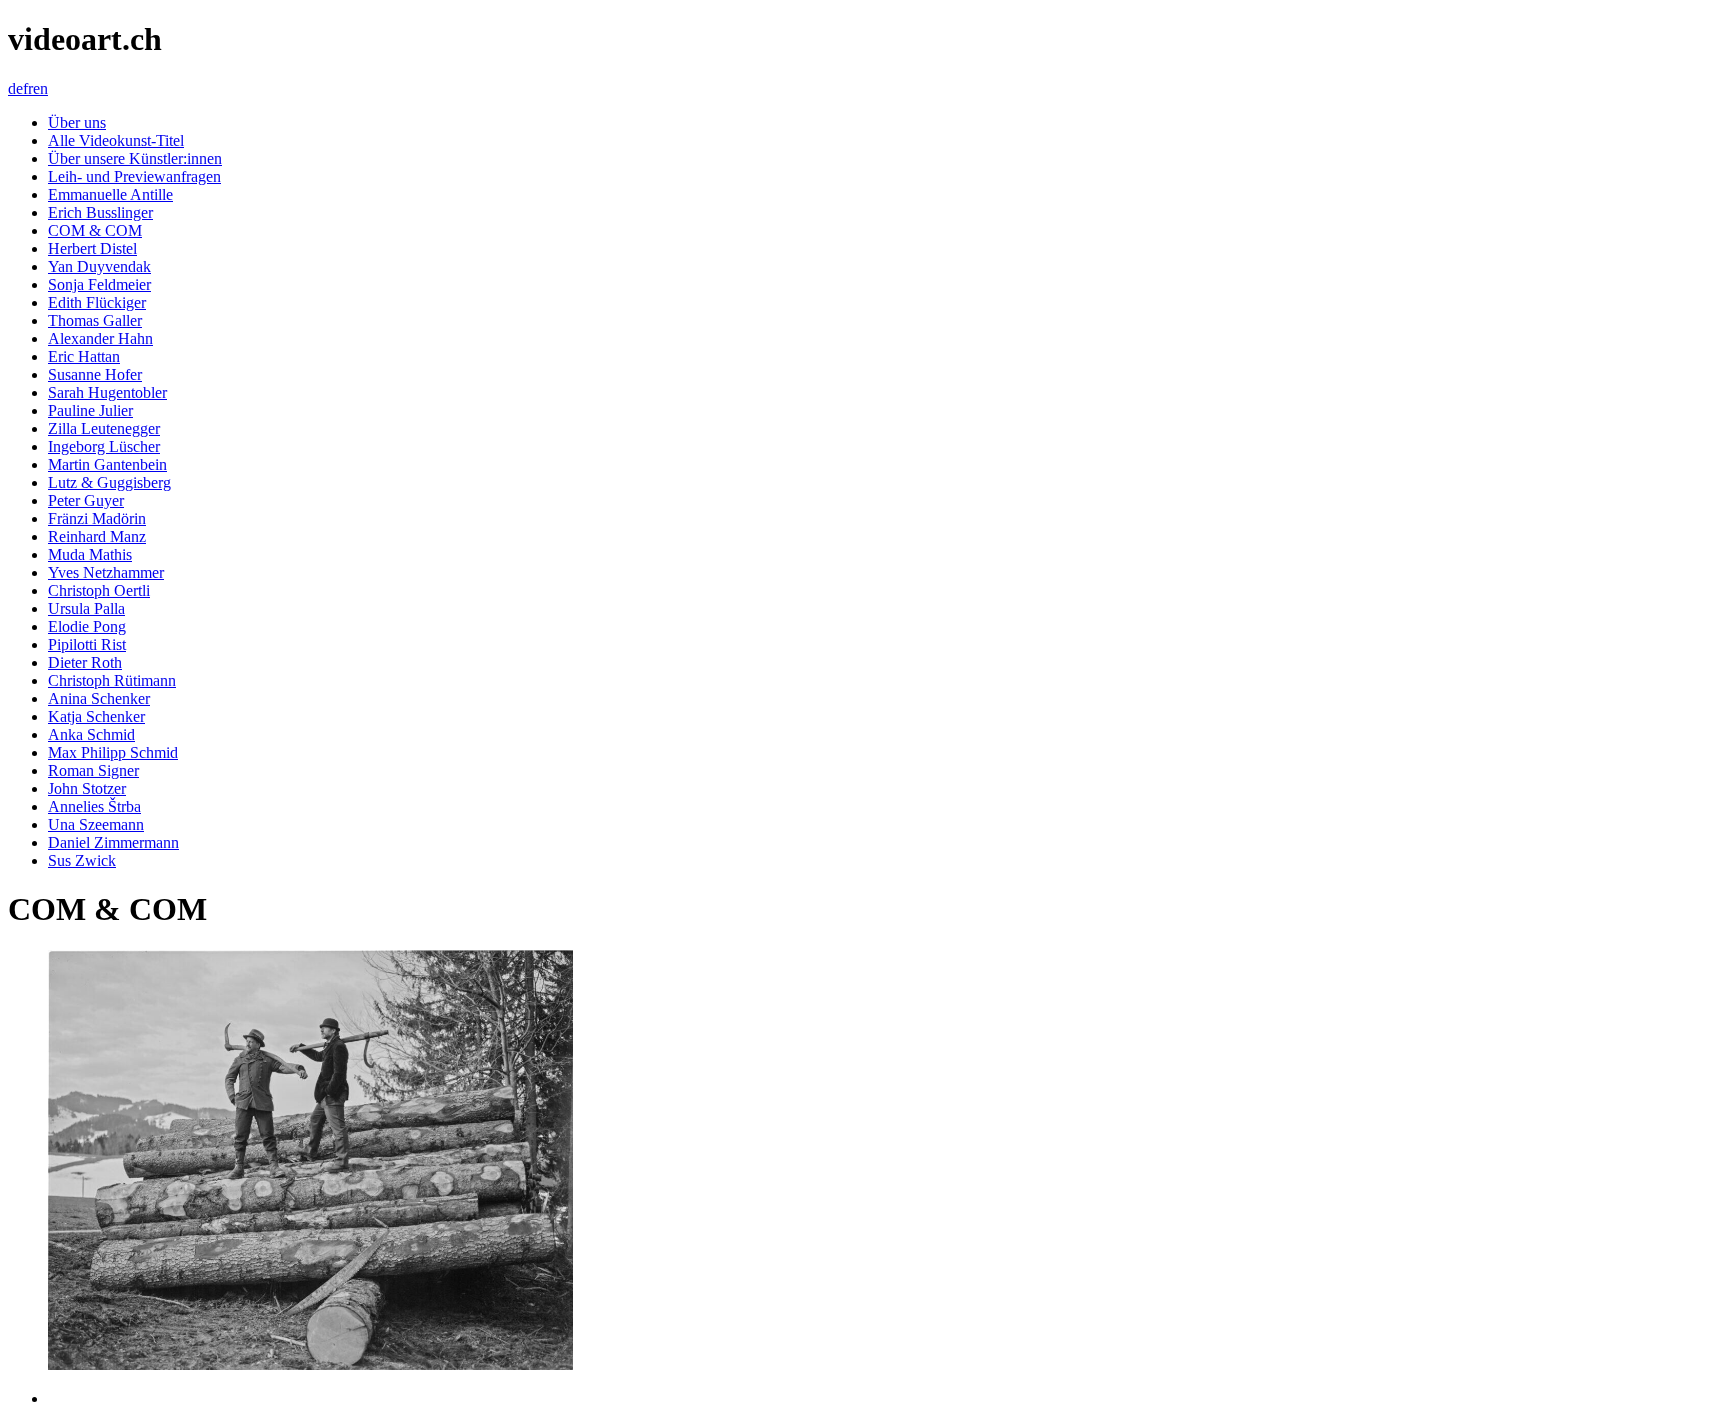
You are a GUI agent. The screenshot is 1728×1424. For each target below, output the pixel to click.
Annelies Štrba (94, 806)
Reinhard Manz (97, 536)
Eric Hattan (84, 356)
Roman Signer (93, 770)
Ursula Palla (86, 608)
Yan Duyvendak (99, 266)
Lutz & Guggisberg (109, 482)
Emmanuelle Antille (110, 194)
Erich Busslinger (100, 212)
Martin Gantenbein (107, 464)
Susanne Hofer (95, 374)
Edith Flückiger (97, 302)
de (15, 88)
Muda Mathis (90, 554)
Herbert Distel (92, 248)
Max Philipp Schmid (113, 752)
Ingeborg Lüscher (104, 446)
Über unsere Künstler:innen (135, 158)
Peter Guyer (86, 500)
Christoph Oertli (99, 590)
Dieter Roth (85, 662)
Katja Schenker (96, 716)
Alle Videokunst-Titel (116, 140)
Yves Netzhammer (106, 572)
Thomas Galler (95, 320)
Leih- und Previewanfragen (134, 176)
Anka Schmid (91, 734)
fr (28, 88)
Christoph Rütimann (112, 680)
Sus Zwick (82, 860)
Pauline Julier (90, 410)
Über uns (77, 122)
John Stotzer (87, 788)
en (40, 88)
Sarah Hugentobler (107, 392)
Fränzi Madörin (97, 518)
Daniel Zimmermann (113, 842)
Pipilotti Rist (87, 644)
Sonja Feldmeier (99, 284)
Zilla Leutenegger (104, 428)
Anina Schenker (99, 698)
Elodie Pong (87, 626)
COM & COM (95, 230)
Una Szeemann (96, 824)
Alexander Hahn (100, 338)
